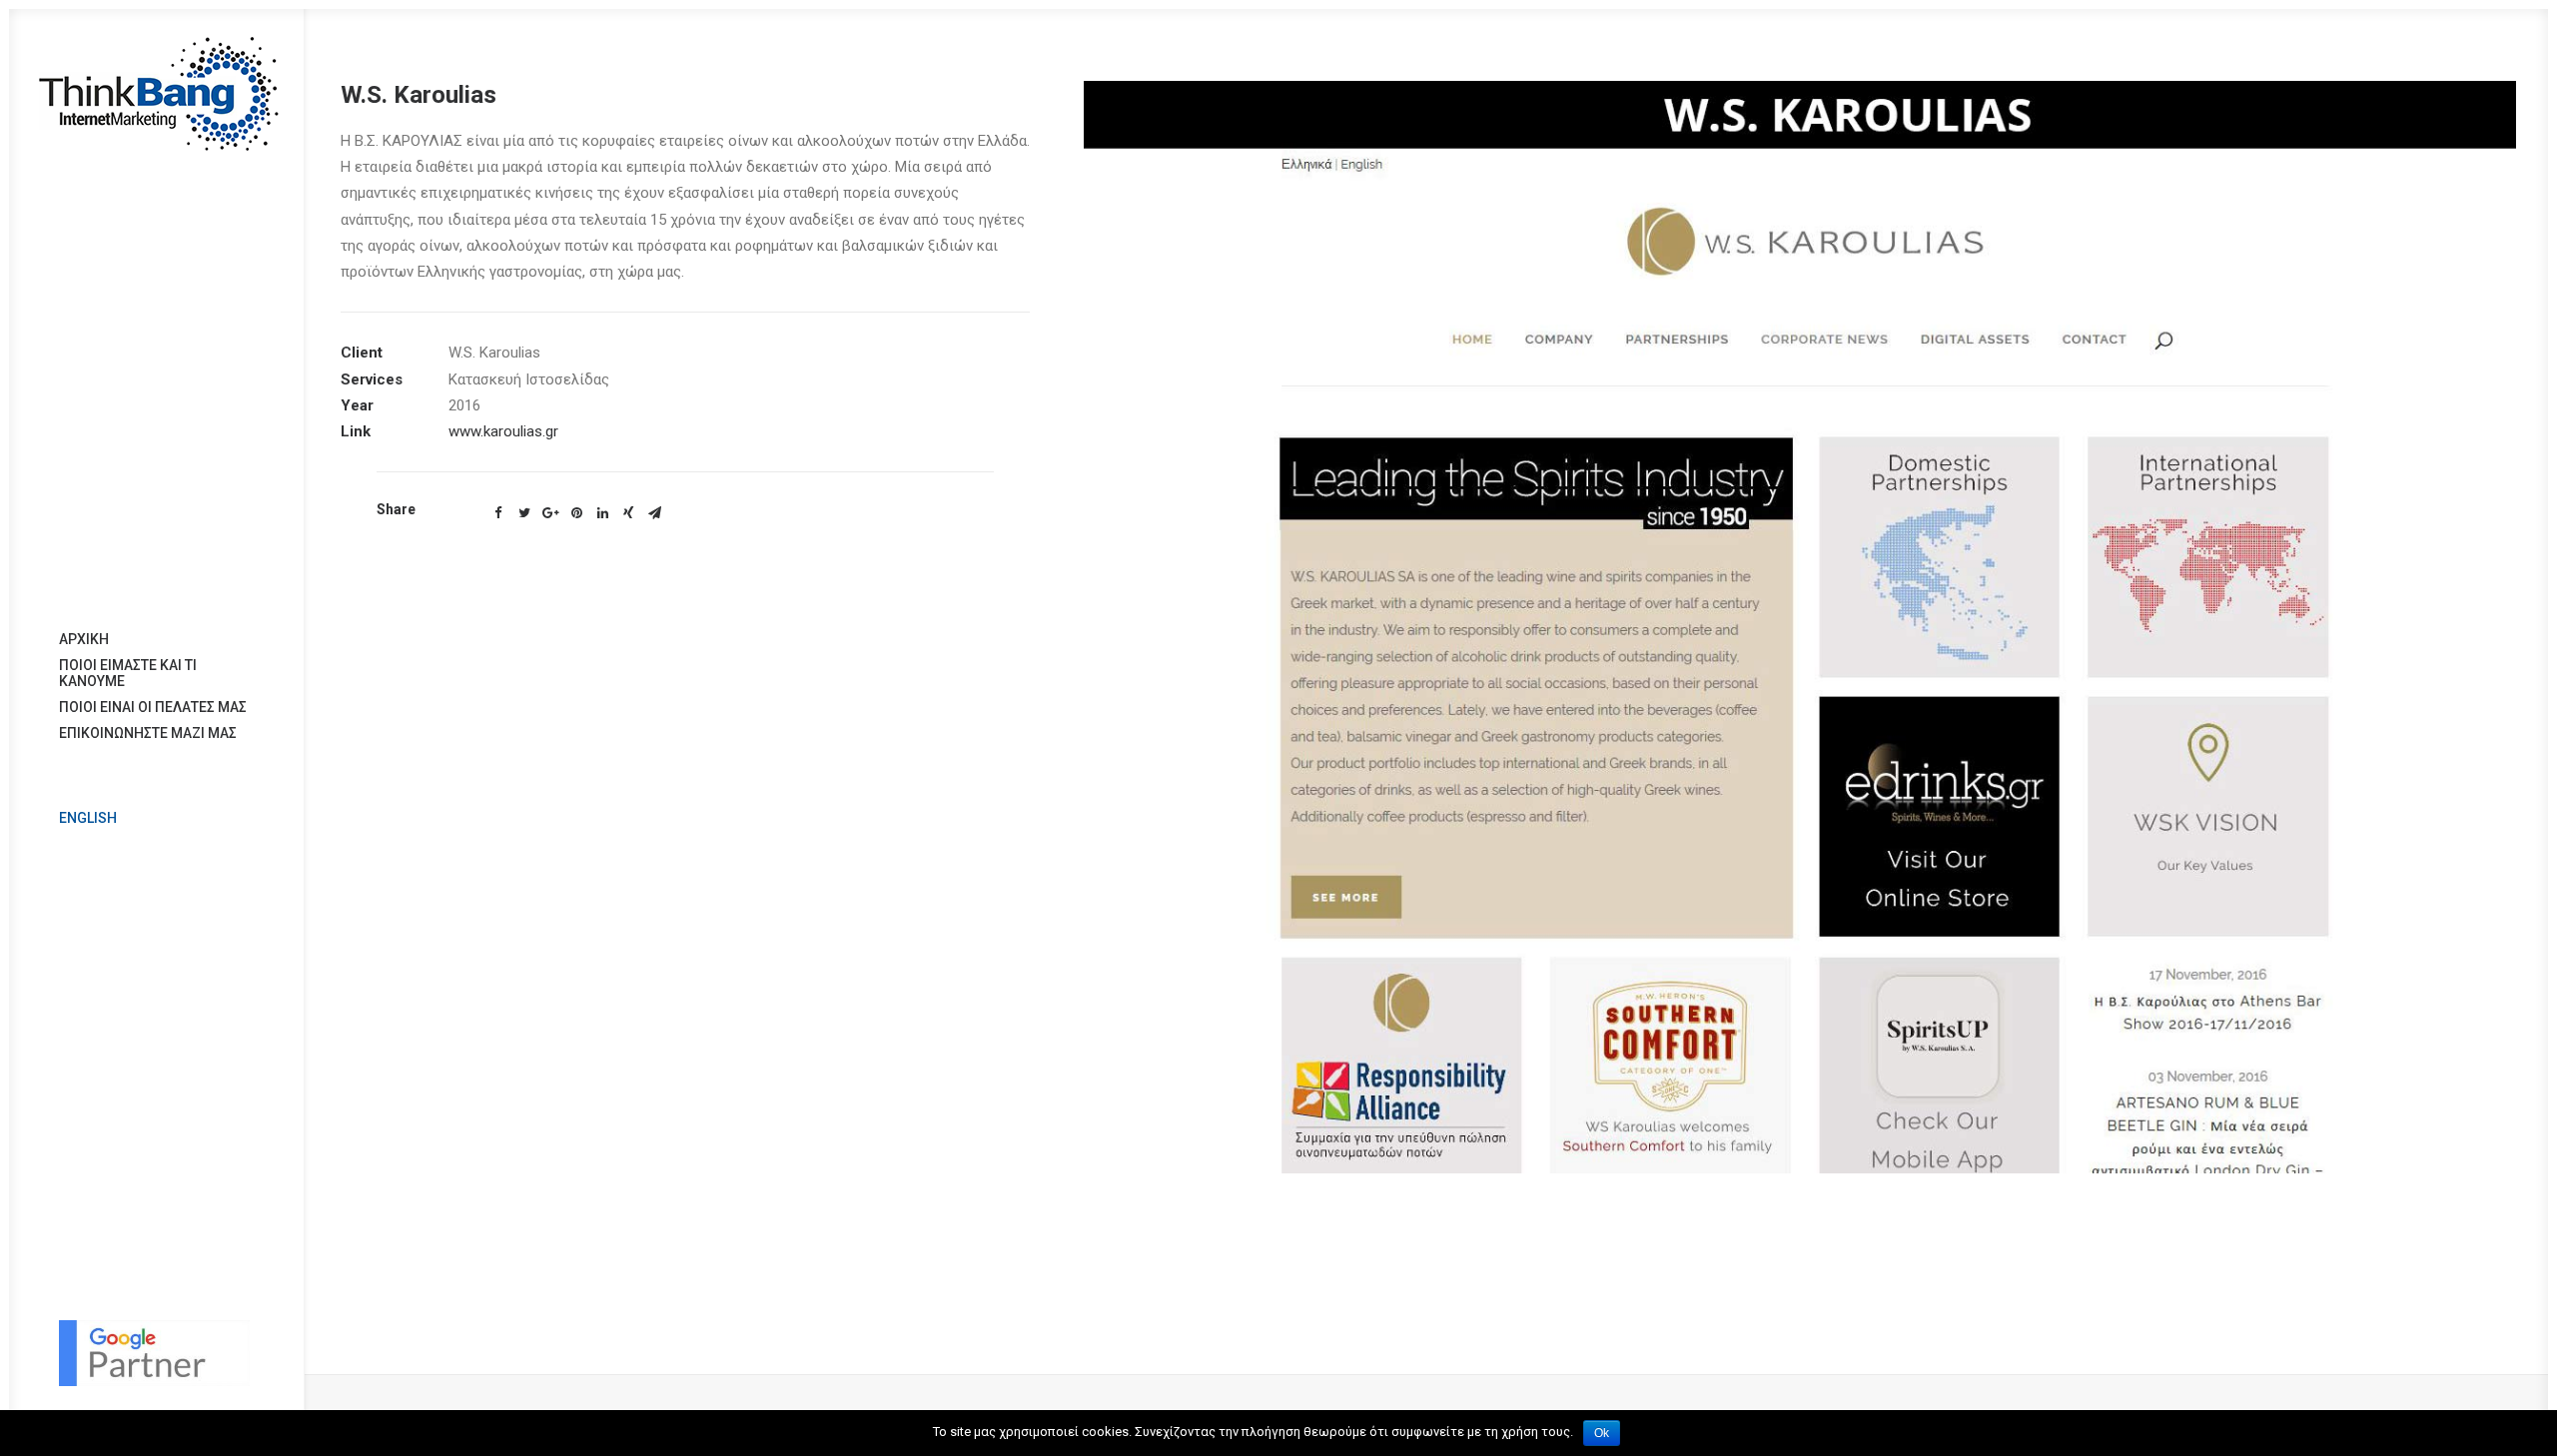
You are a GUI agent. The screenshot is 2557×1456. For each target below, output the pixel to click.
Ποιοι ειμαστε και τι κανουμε (128, 673)
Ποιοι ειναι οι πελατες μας (153, 707)
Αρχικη (84, 639)
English (88, 818)
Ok (1602, 1433)
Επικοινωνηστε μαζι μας (148, 733)
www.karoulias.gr (503, 431)
